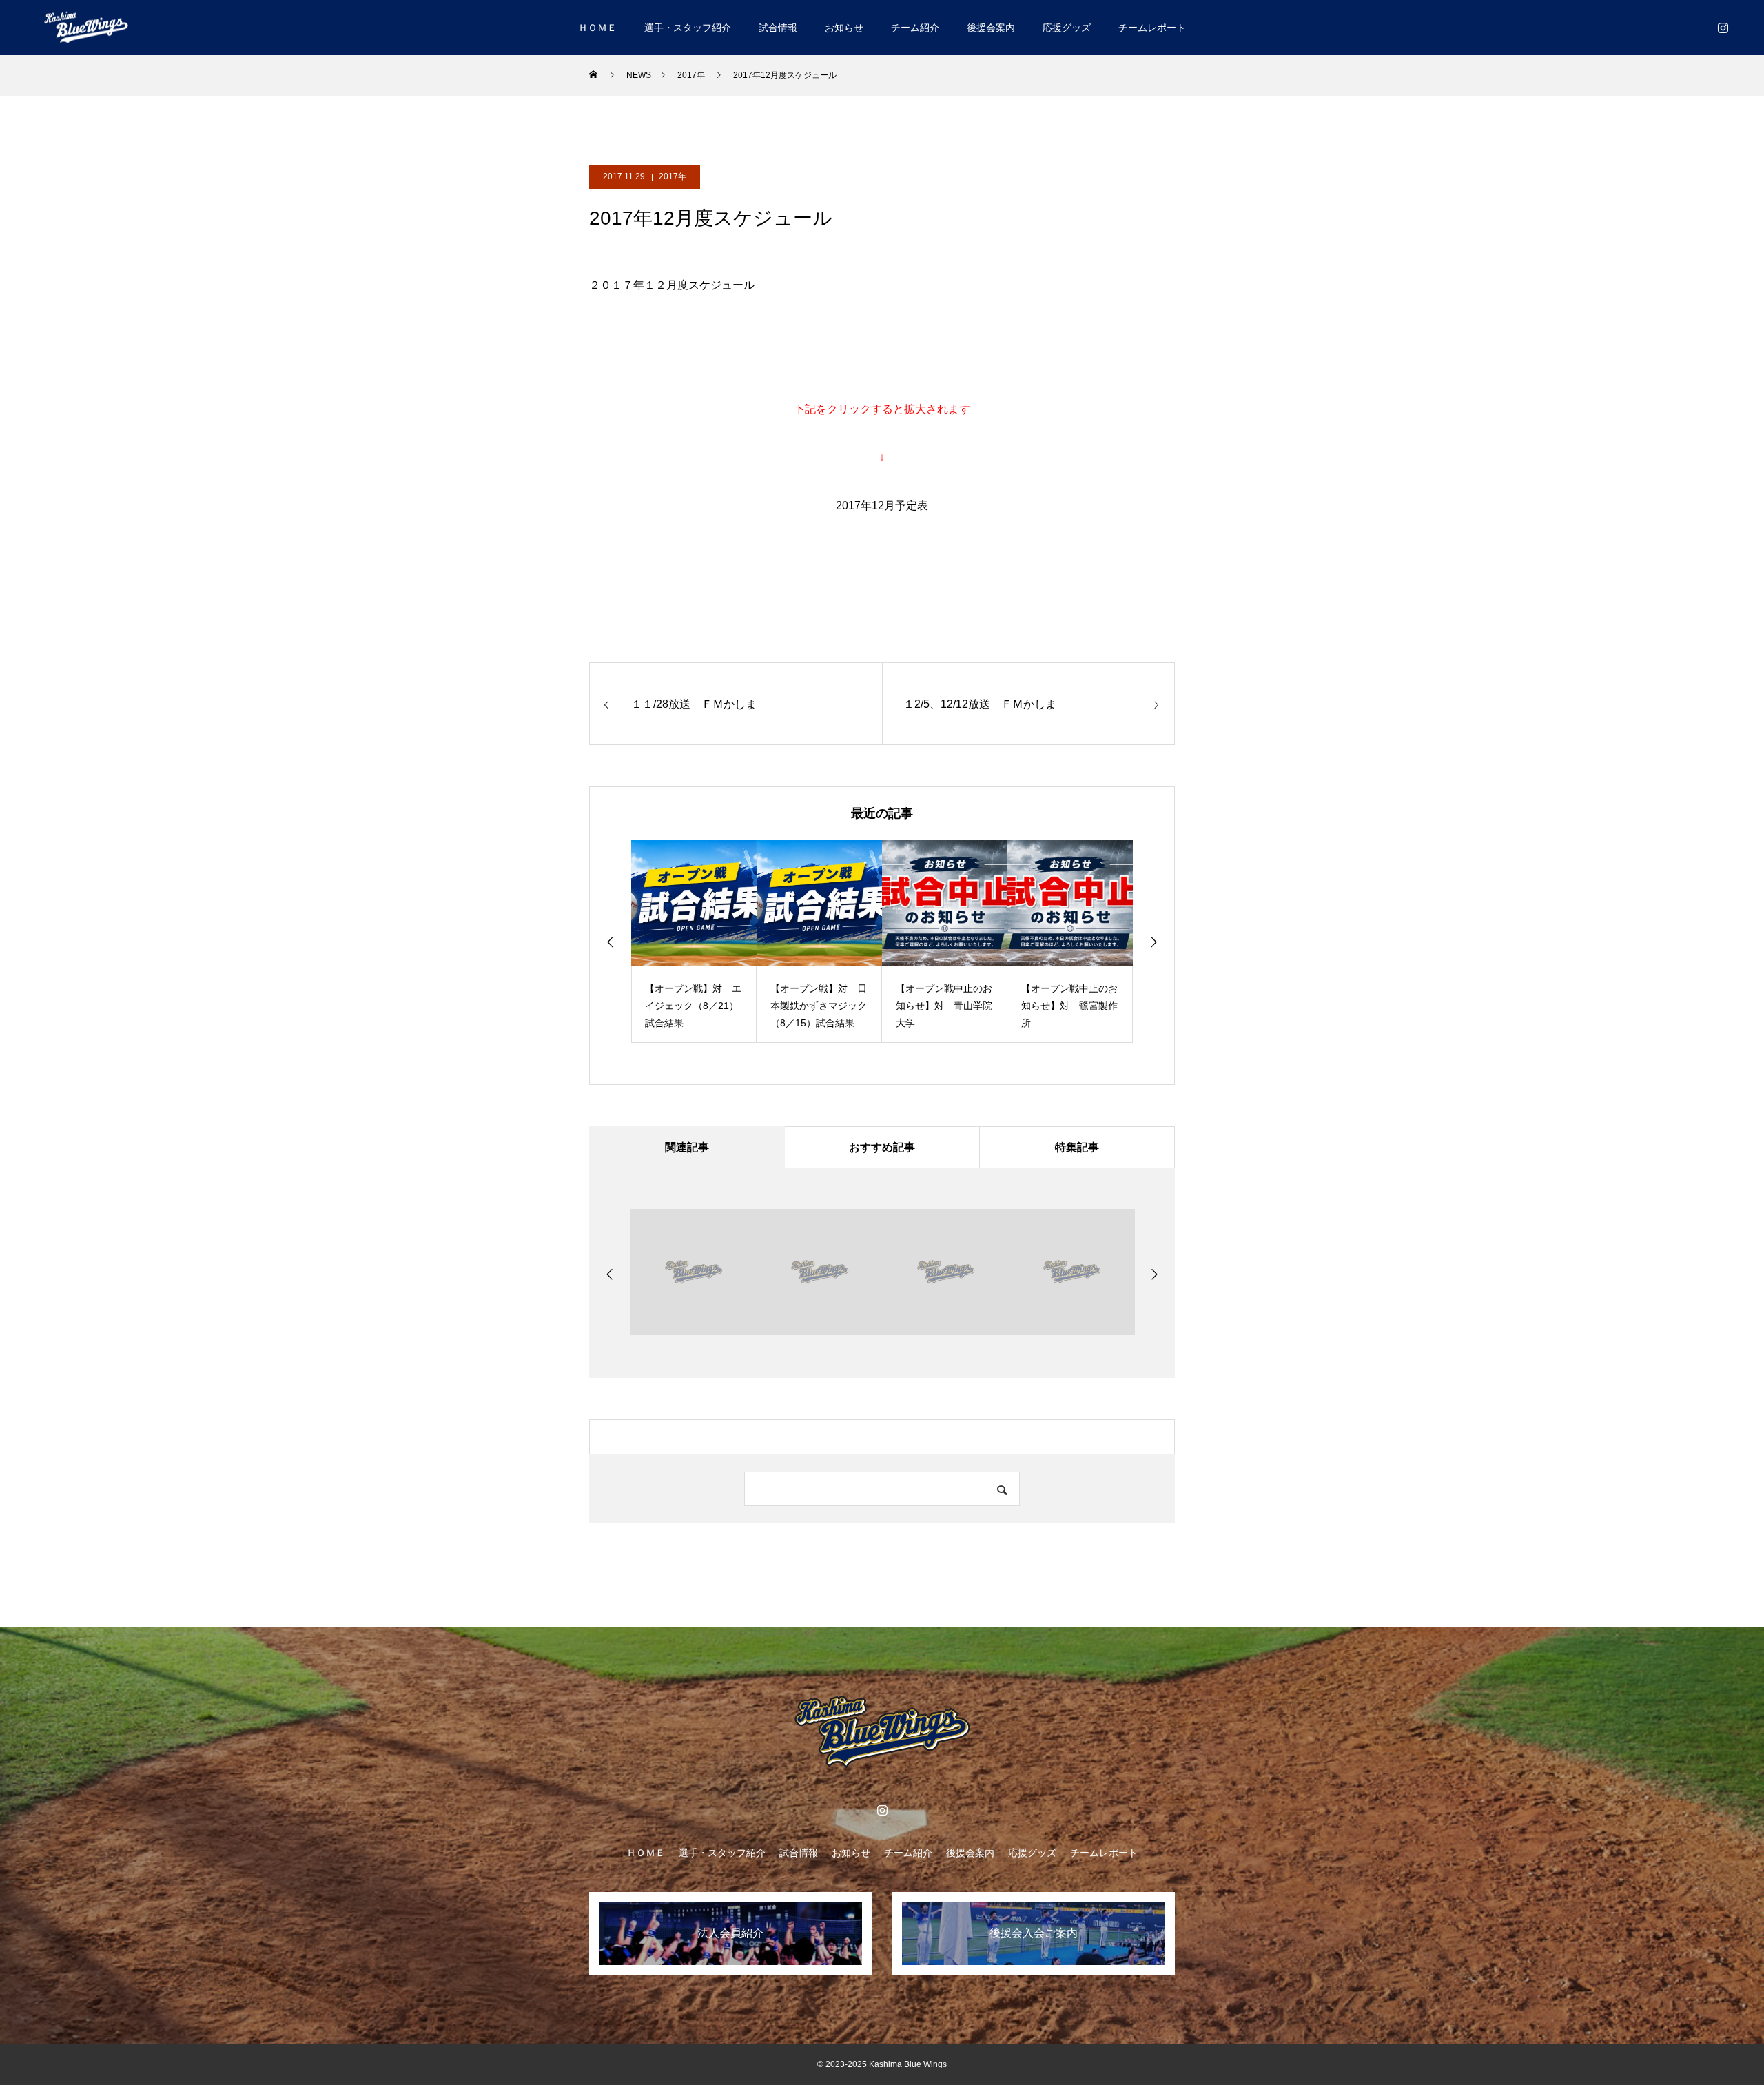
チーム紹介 (915, 28)
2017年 (673, 176)
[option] (694, 941)
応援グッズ (1067, 28)
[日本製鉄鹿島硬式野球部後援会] (86, 27)
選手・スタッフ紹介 (688, 28)
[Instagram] (1723, 28)
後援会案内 (991, 28)
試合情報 (778, 28)
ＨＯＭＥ (597, 28)
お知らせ (844, 28)
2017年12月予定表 (882, 506)
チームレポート (1152, 28)
